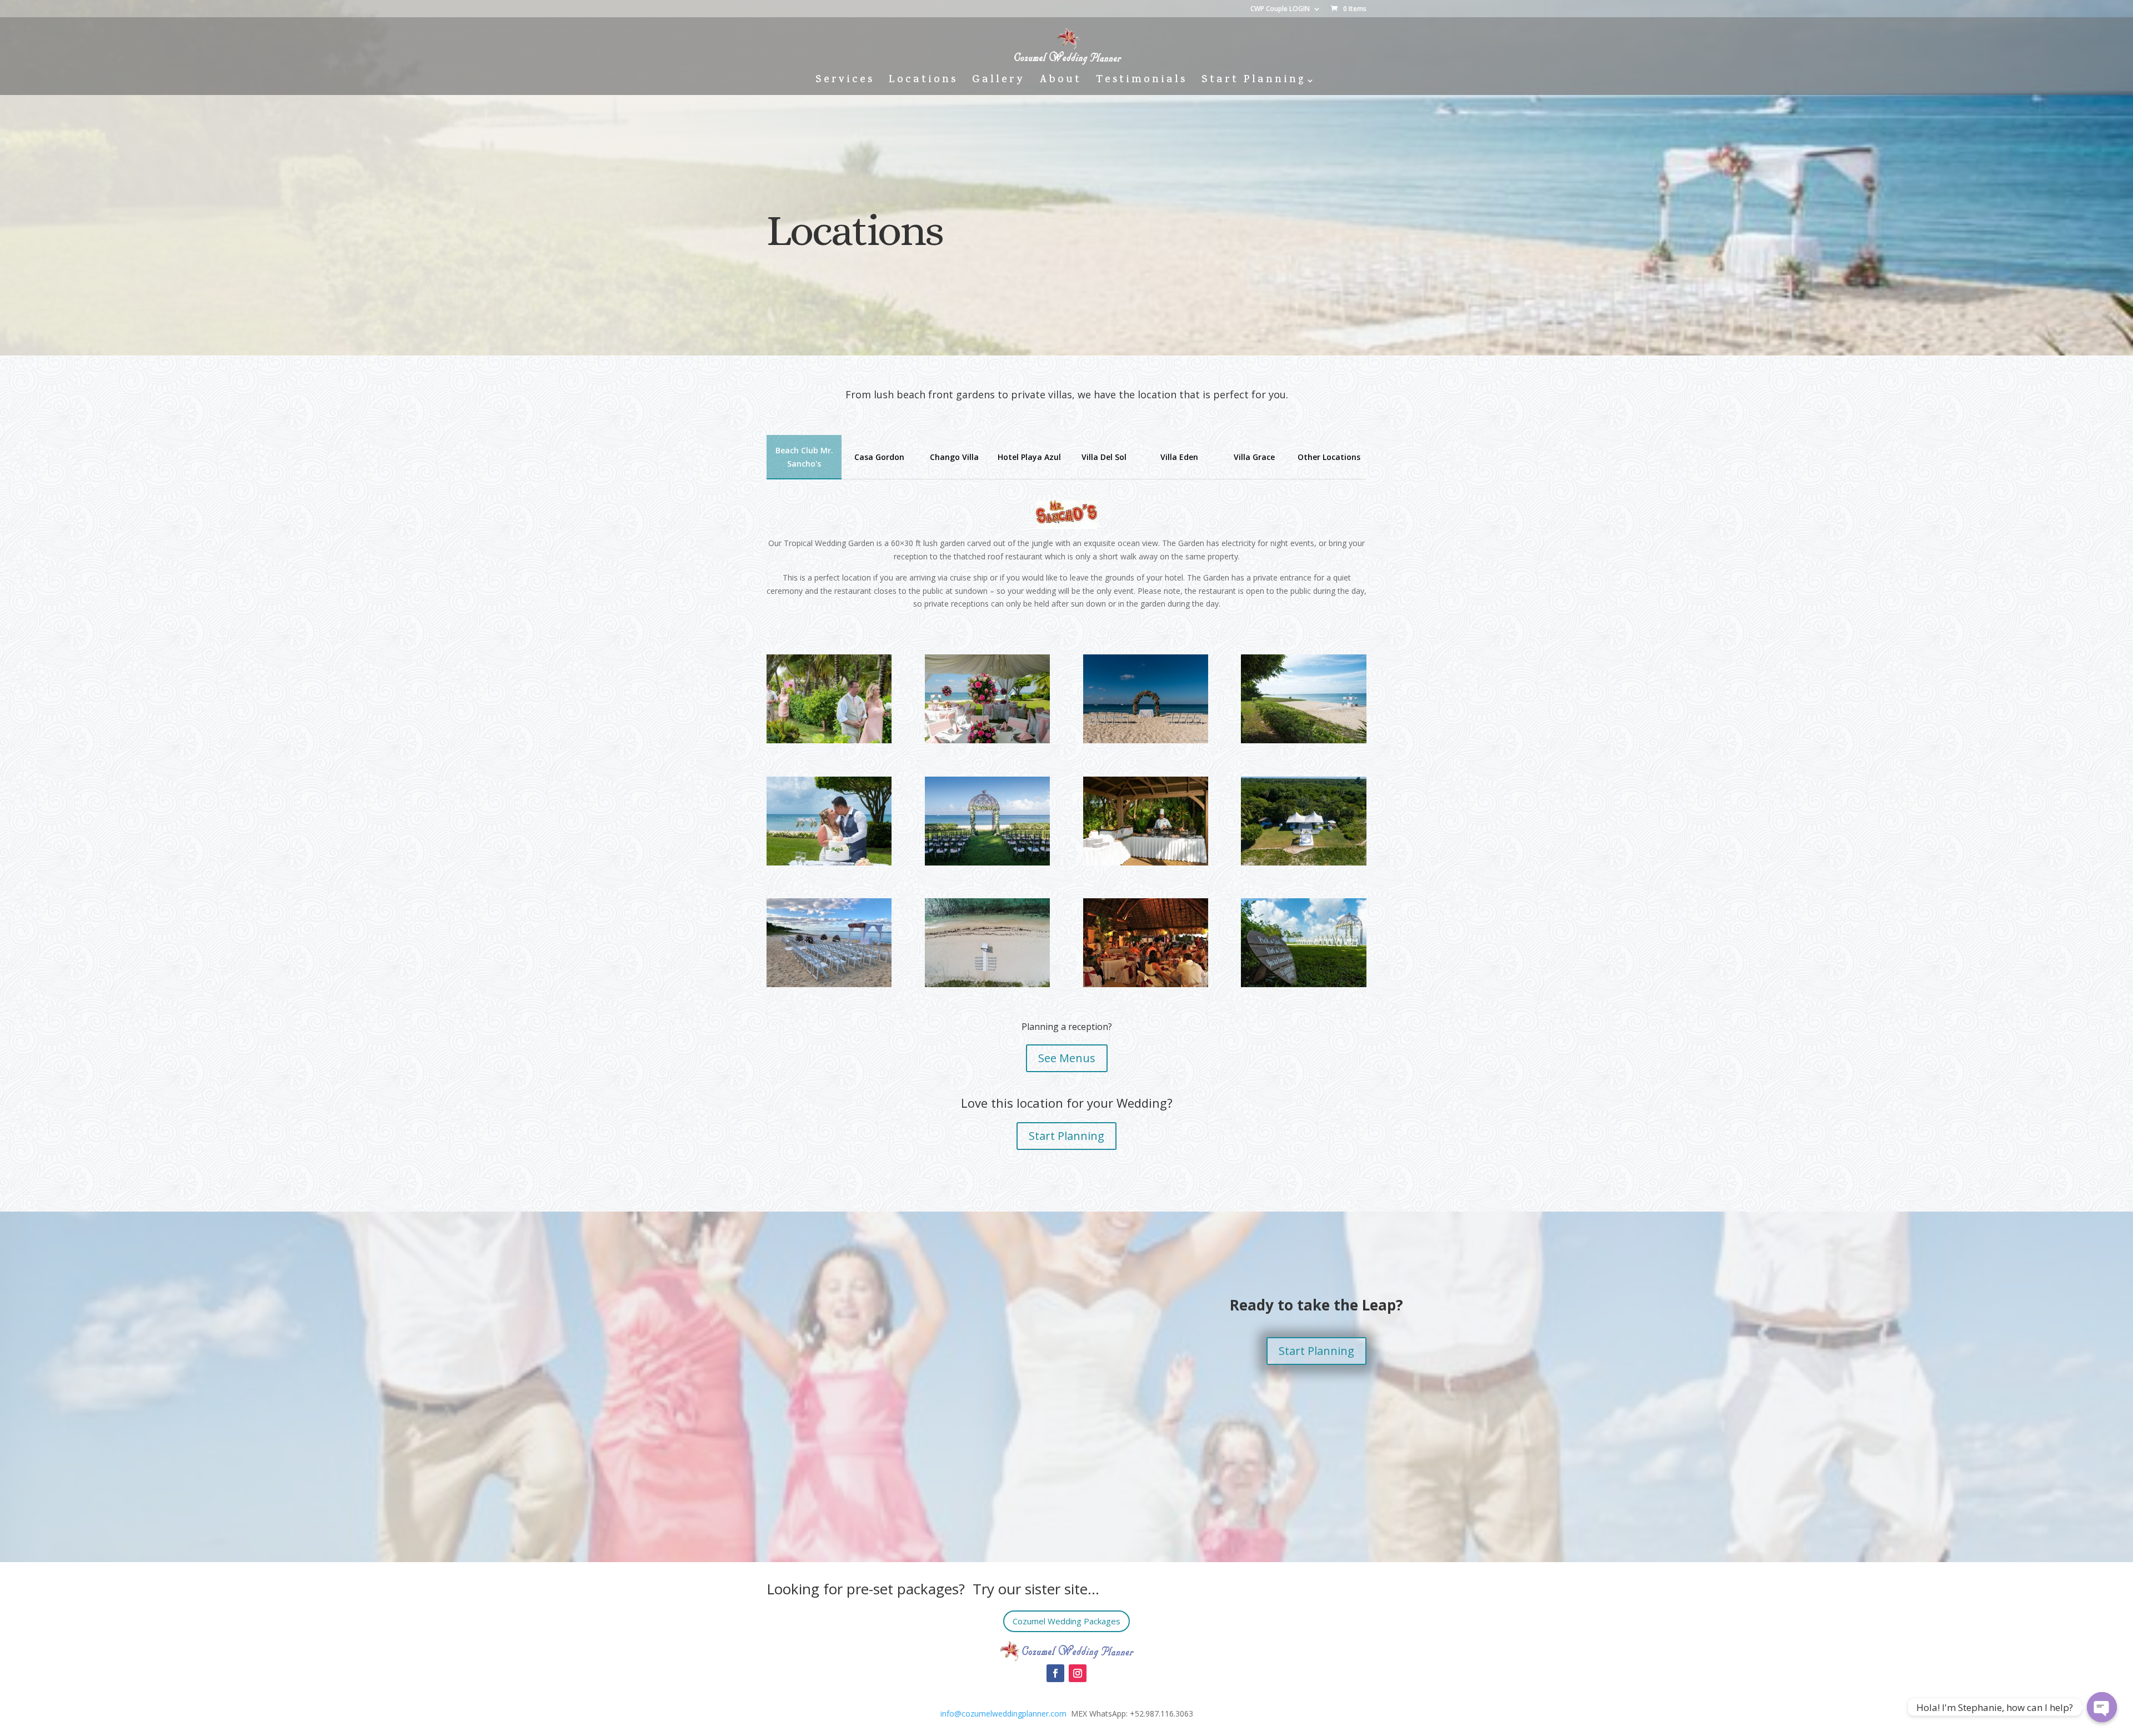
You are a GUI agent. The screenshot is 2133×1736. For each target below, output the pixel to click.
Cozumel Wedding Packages (1066, 1621)
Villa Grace (1254, 457)
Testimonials (1141, 82)
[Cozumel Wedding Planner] (829, 740)
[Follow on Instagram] (1078, 1673)
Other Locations (1329, 457)
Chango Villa (954, 457)
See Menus (1067, 1058)
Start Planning (1253, 82)
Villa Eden (1179, 457)
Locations (923, 82)
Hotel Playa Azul (1029, 457)
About (1060, 82)
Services (845, 82)
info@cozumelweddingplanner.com (1003, 1714)
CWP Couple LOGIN (1280, 9)
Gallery (998, 82)
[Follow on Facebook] (1055, 1673)
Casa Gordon (879, 457)
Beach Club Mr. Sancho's (804, 457)
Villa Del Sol (1104, 457)
